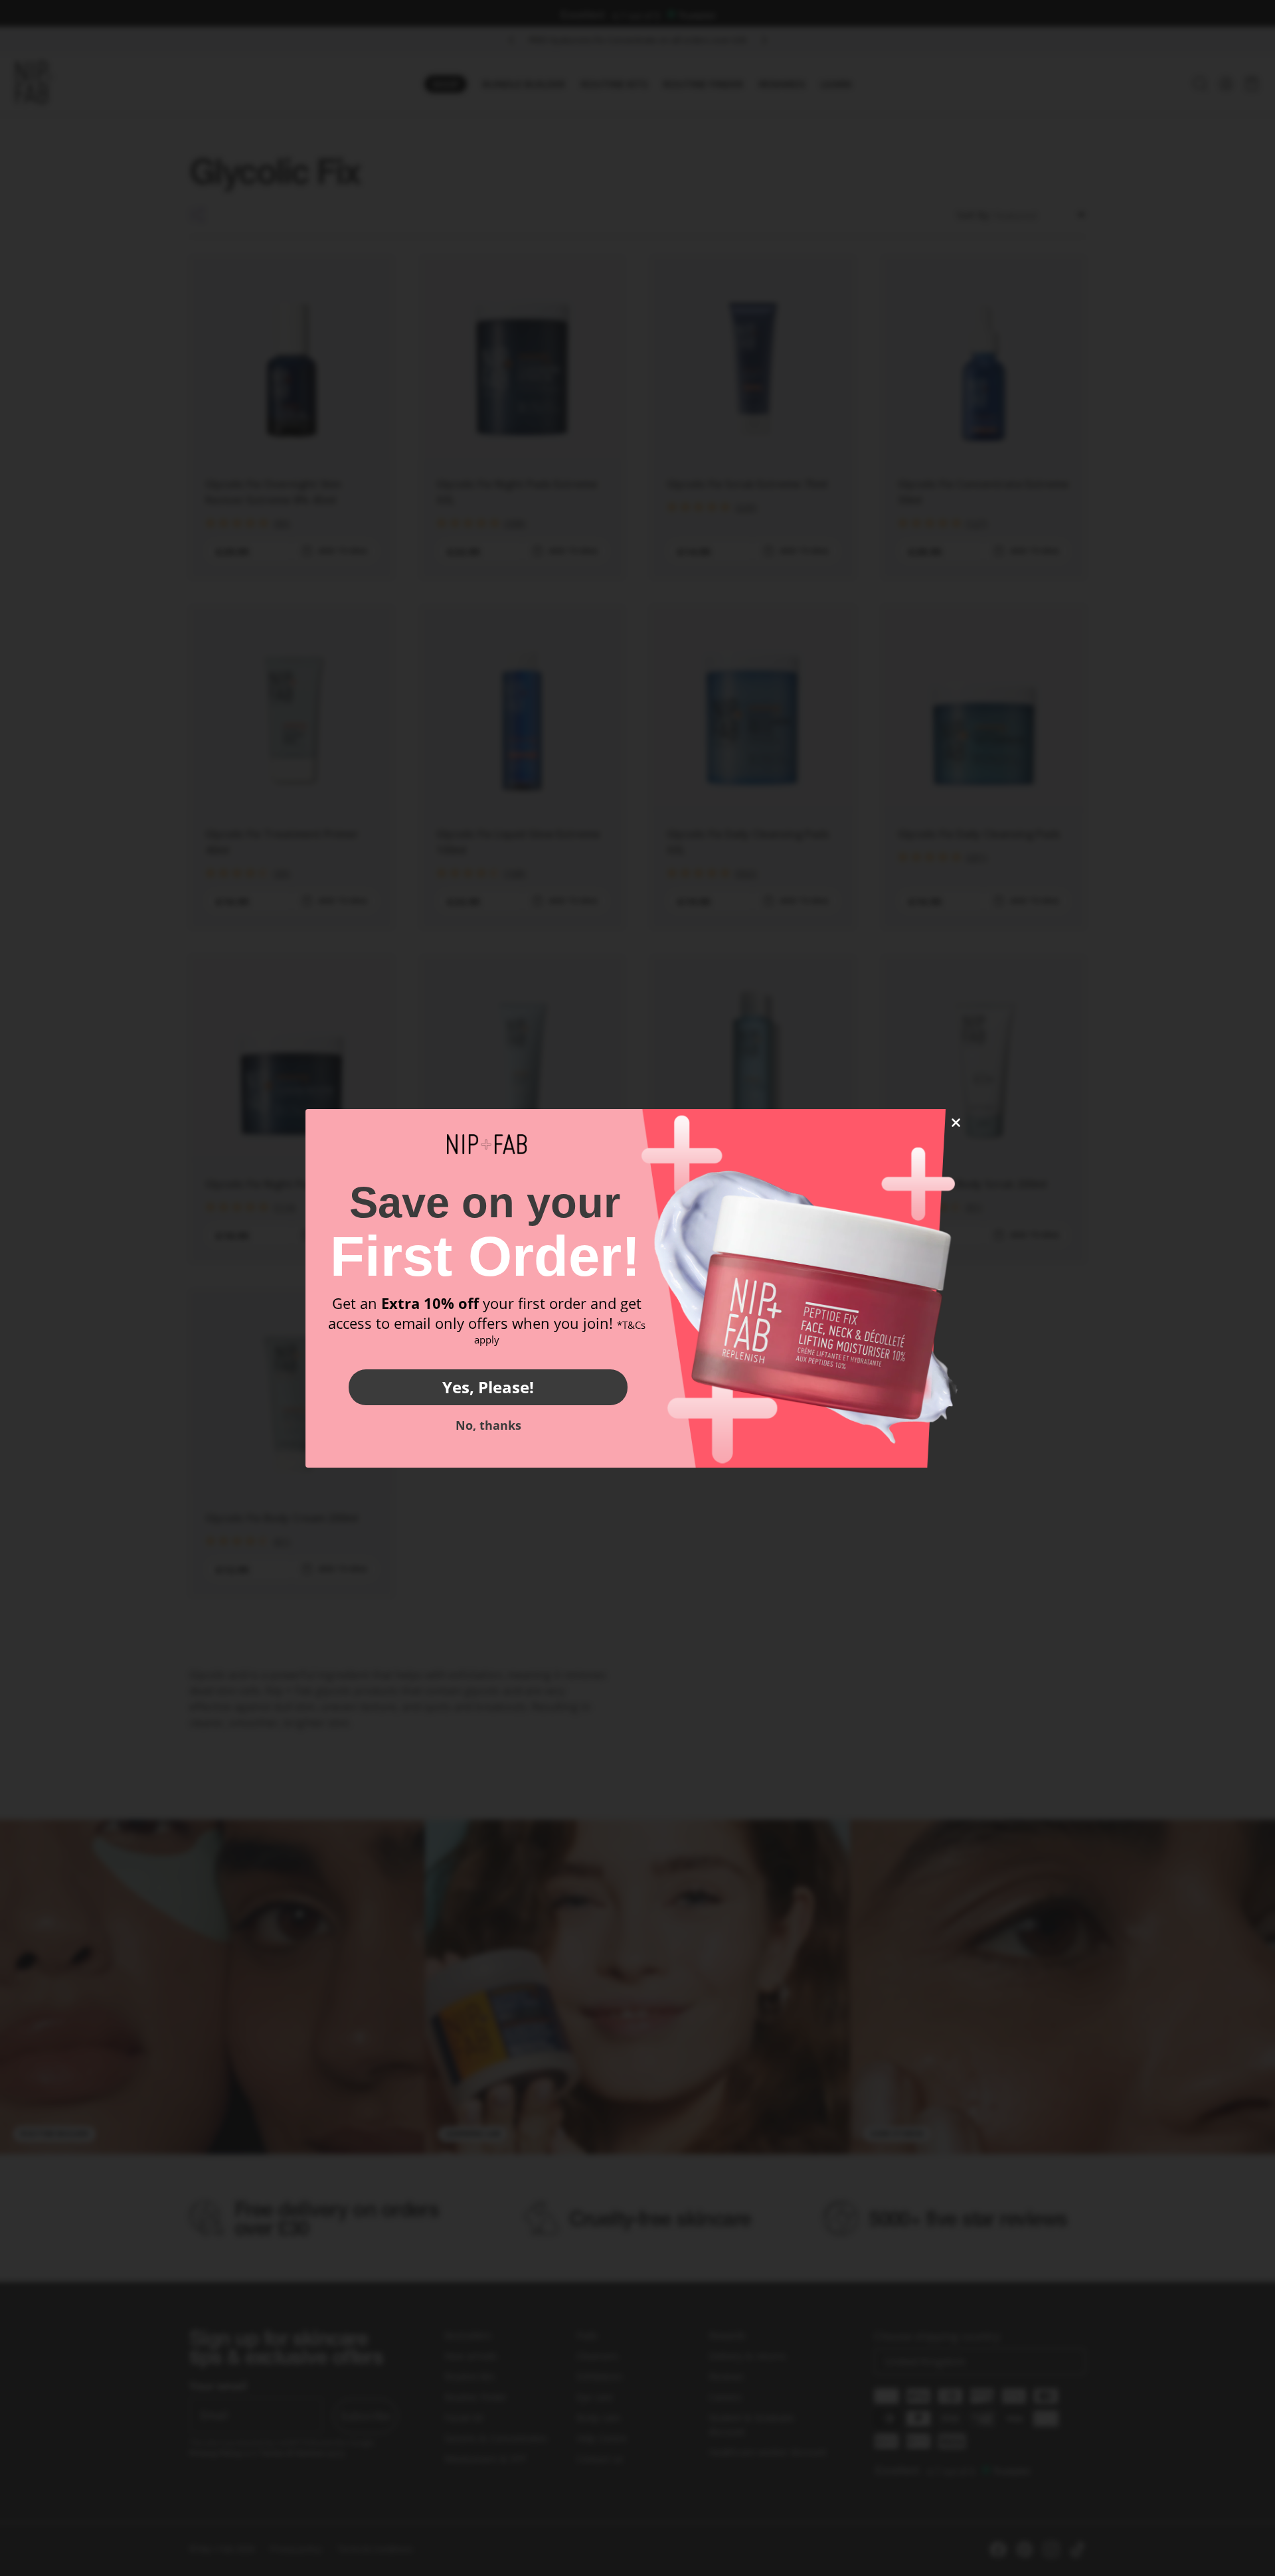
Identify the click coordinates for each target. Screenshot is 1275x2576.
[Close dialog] (956, 1123)
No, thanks (488, 1425)
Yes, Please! (488, 1387)
